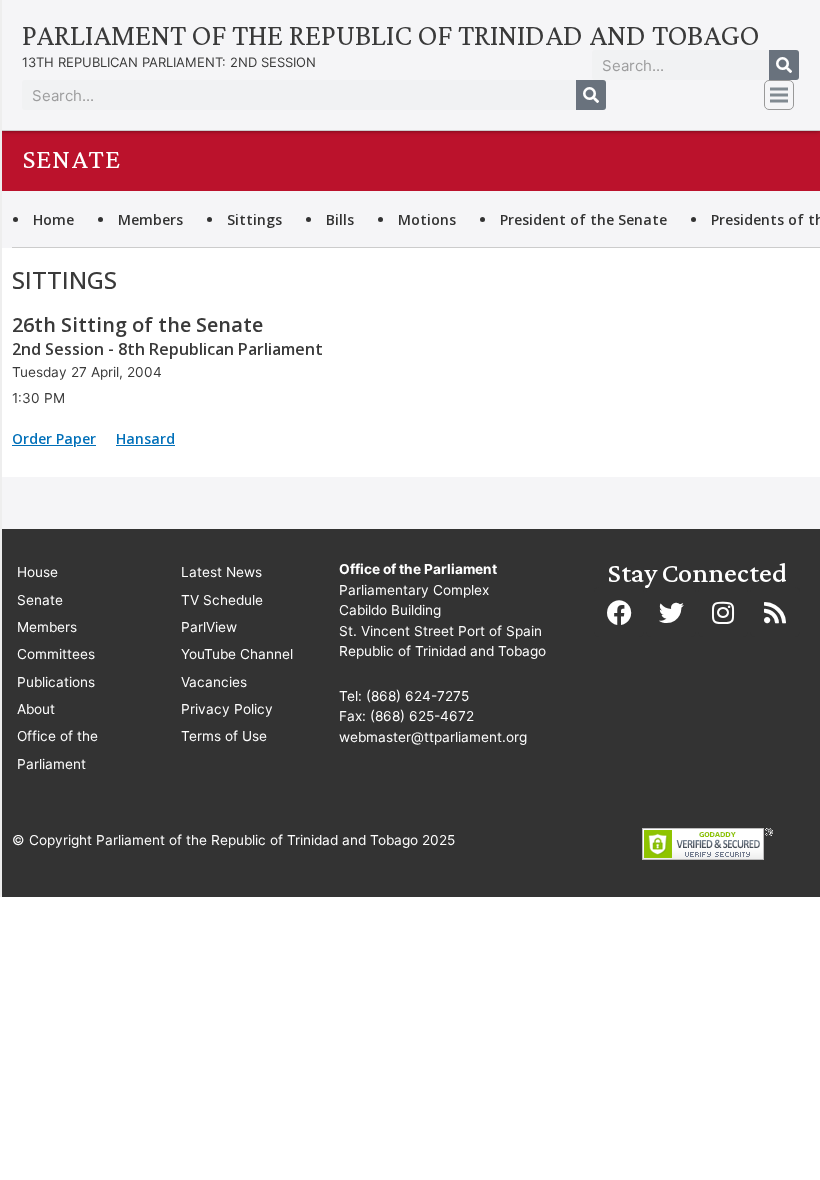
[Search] (784, 65)
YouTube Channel (237, 654)
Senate (40, 600)
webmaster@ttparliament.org (433, 737)
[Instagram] (723, 612)
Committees (56, 654)
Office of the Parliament (57, 749)
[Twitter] (671, 612)
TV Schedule (222, 600)
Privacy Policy (227, 709)
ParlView (209, 627)
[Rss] (775, 612)
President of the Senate (583, 219)
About (36, 709)
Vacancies (214, 682)
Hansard (145, 438)
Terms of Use (224, 736)
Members (150, 219)
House (37, 572)
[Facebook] (619, 612)
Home (53, 219)
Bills (340, 219)
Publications (56, 682)
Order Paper (54, 438)
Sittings (254, 219)
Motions (427, 219)
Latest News (221, 572)
